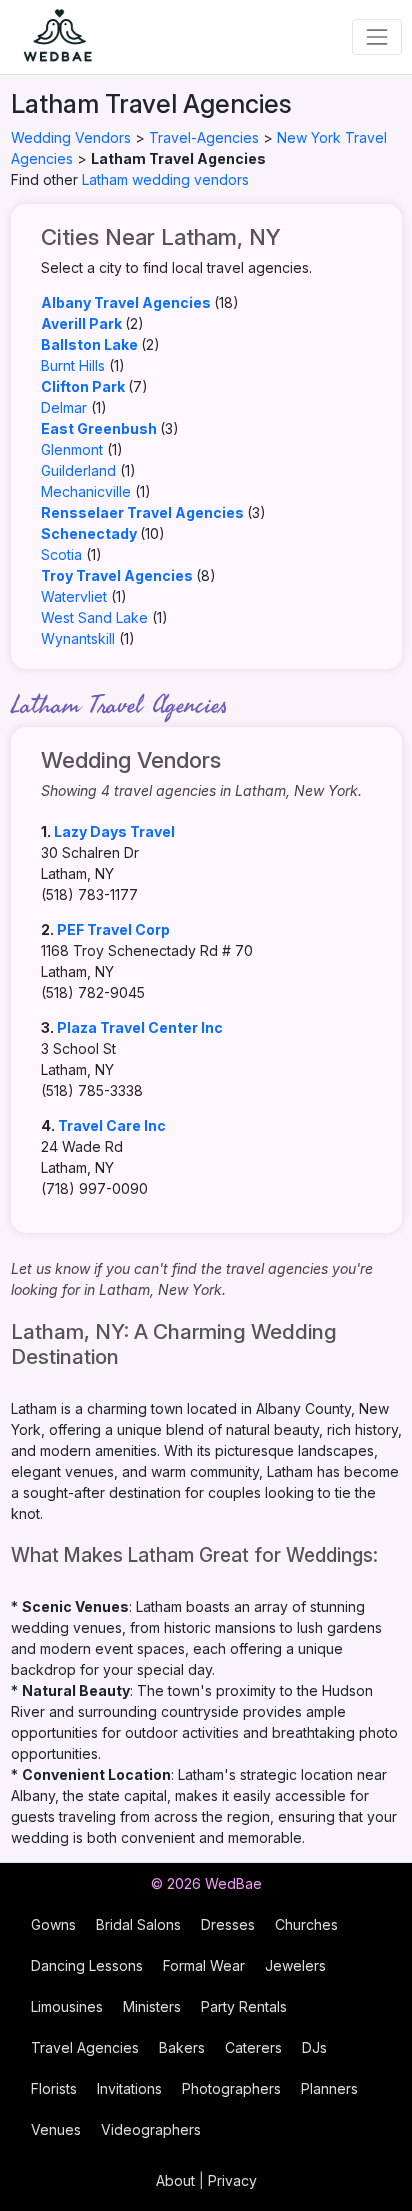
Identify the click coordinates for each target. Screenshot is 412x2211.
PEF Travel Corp (113, 929)
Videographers (151, 2129)
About (175, 2180)
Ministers (152, 2006)
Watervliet (74, 596)
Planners (329, 2088)
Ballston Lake (89, 344)
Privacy (232, 2180)
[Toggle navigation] (376, 36)
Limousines (67, 2006)
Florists (54, 2088)
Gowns (53, 1924)
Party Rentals (244, 2006)
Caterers (253, 2047)
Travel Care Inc (112, 1125)
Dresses (228, 1924)
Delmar (64, 407)
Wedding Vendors (71, 137)
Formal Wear (204, 1965)
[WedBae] (49, 37)
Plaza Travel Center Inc (140, 1027)
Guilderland (78, 470)
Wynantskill (78, 638)
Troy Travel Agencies (117, 575)
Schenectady (89, 533)
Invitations (129, 2088)
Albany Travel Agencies (126, 302)
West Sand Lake (94, 617)
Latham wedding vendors (165, 179)
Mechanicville (86, 491)
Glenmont (72, 449)
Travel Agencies (85, 2047)
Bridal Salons (138, 1924)
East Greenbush (99, 428)
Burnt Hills (73, 365)
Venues (56, 2129)
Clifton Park (83, 386)
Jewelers (295, 1965)
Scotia (61, 554)
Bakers (182, 2047)
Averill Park (81, 323)
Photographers (231, 2088)
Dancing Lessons (87, 1965)
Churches (306, 1924)
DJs (314, 2047)
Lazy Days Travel (114, 831)
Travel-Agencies (204, 137)
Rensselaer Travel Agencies (142, 512)
